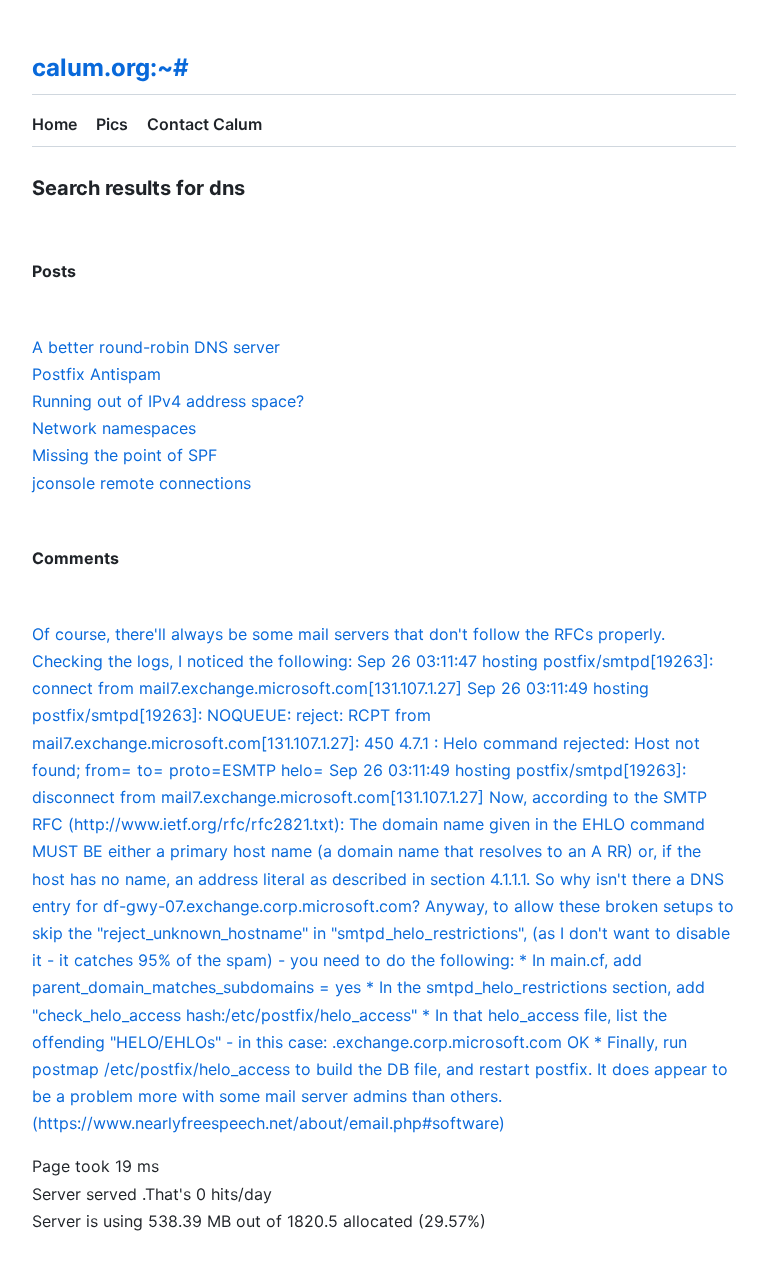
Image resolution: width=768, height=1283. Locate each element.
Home (54, 124)
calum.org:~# (110, 67)
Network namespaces (114, 428)
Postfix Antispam (96, 374)
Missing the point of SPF (124, 455)
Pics (112, 124)
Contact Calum (204, 124)
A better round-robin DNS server (156, 347)
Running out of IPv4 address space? (168, 401)
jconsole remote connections (141, 483)
